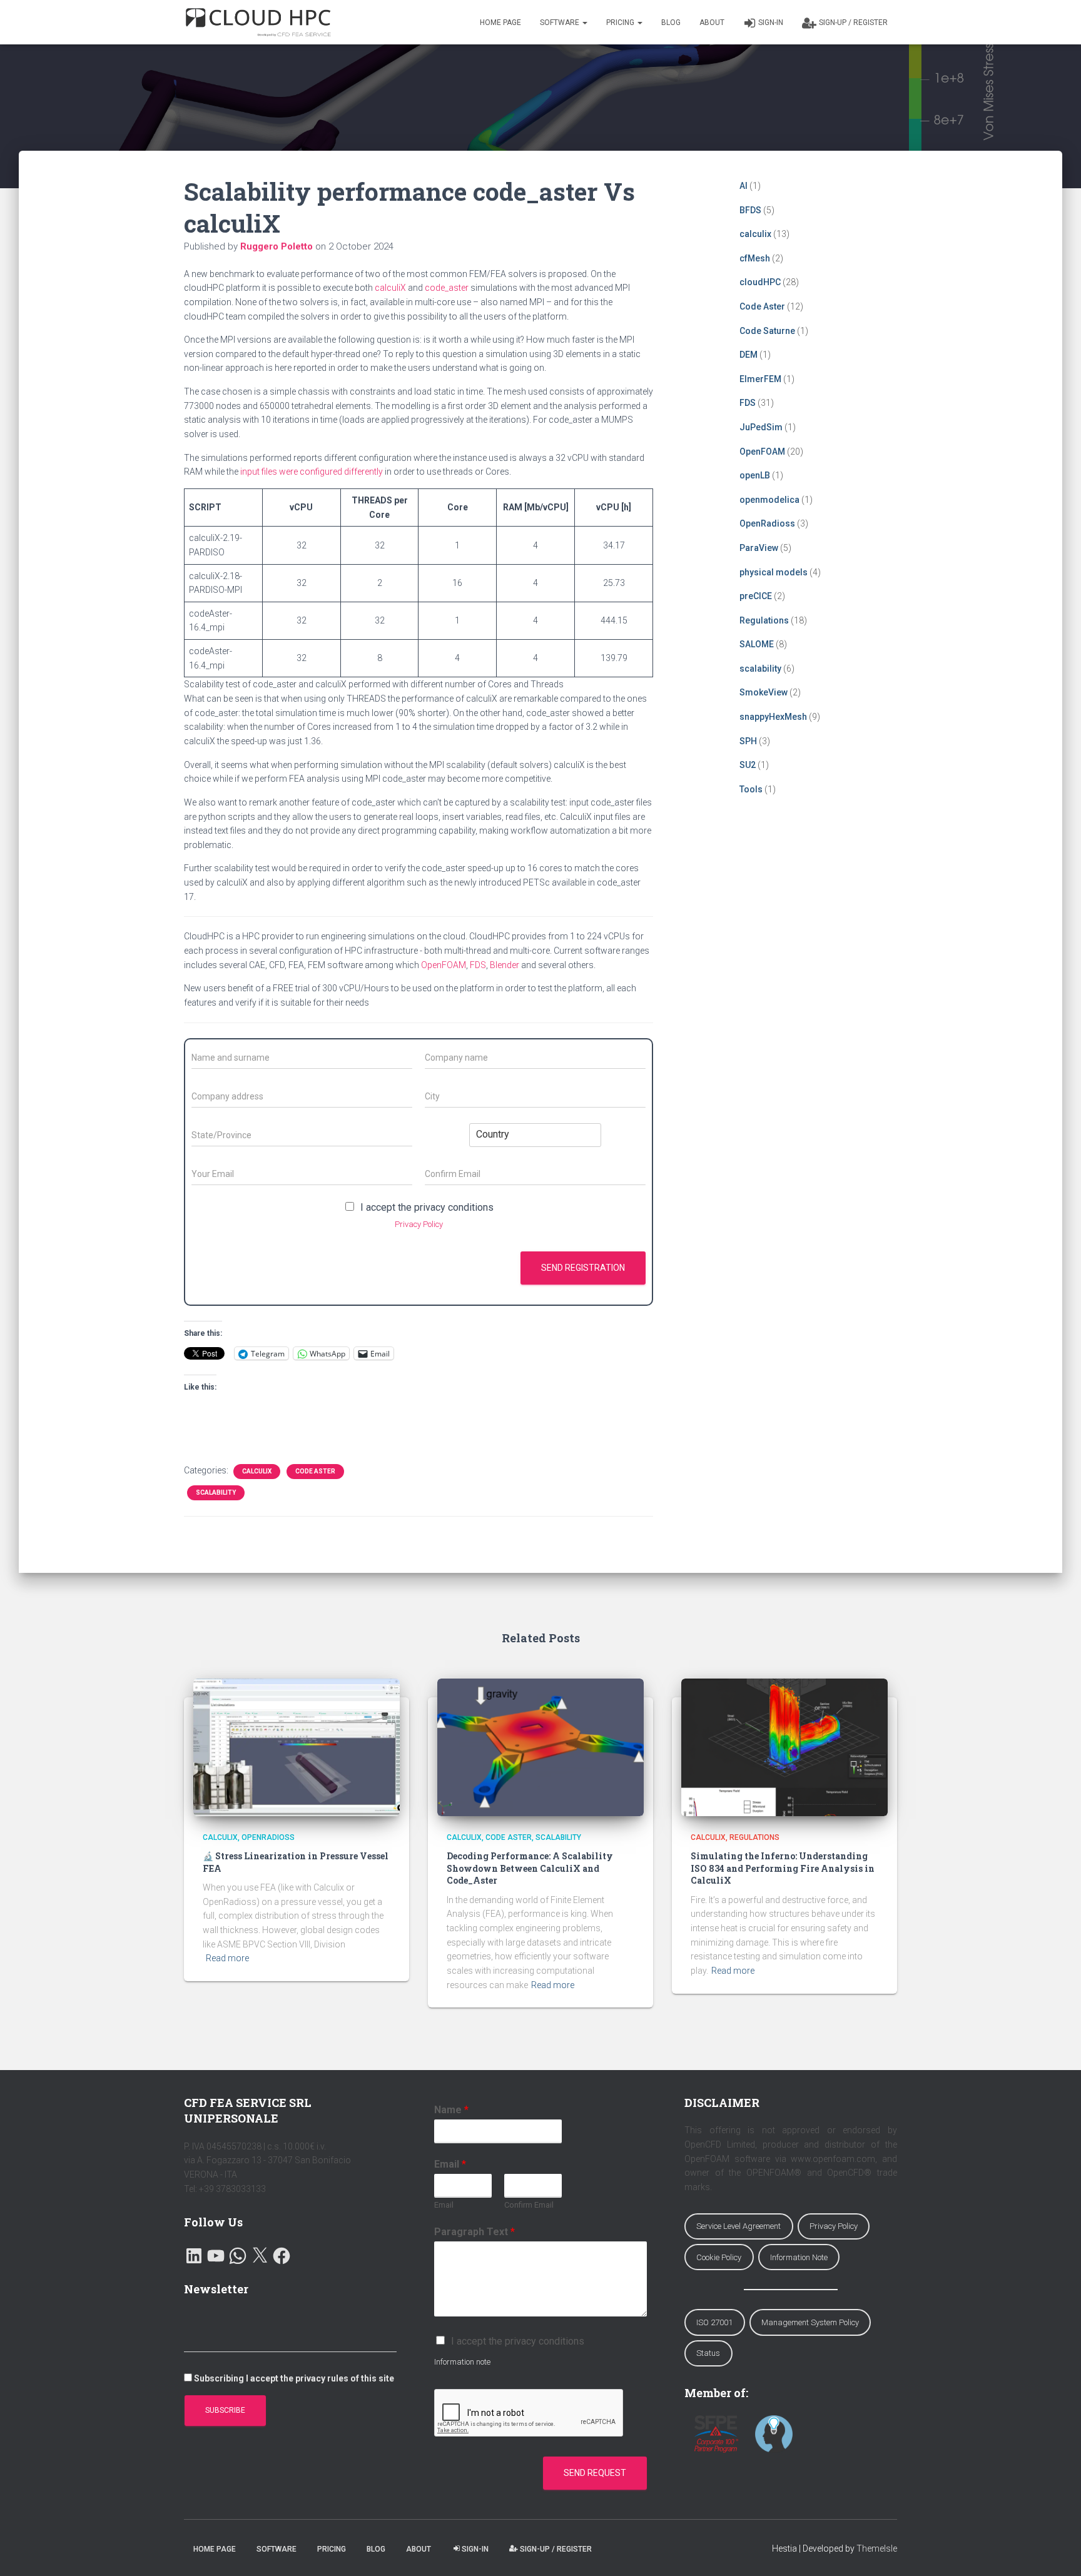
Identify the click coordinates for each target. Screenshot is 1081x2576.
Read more (227, 1958)
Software (561, 23)
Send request (595, 2473)
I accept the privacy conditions (427, 1207)
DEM (749, 355)
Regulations (764, 620)
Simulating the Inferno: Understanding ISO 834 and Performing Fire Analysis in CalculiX (783, 1868)
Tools (751, 789)
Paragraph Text (475, 2232)
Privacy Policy (419, 1224)
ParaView (759, 548)
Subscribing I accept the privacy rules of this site (294, 2378)
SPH (748, 741)
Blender (505, 965)
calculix (257, 1471)
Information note (462, 2362)
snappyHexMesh (773, 717)
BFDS (750, 210)
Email (450, 2164)
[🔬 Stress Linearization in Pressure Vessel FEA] (297, 1746)
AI (744, 186)
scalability (216, 1493)
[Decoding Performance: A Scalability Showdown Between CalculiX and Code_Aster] (540, 1746)
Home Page (500, 23)
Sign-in (771, 23)
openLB (755, 475)
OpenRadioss (767, 523)
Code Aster (315, 1471)
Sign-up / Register (853, 23)
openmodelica (769, 500)
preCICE (756, 596)
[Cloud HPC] (258, 23)
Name (451, 2110)
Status (708, 2353)
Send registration (583, 1268)
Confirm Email (529, 2205)
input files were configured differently (312, 472)
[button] (584, 23)
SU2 (748, 765)
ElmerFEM (760, 379)
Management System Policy (810, 2322)
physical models (774, 572)
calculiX (390, 288)
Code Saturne (767, 331)
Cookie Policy (719, 2257)
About (712, 23)
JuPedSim (761, 427)
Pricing (621, 23)
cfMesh (755, 258)
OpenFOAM (444, 965)
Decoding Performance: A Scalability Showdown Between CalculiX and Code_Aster (530, 1868)
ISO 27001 (714, 2322)
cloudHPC (760, 282)
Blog (671, 23)
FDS (478, 965)
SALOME (757, 644)
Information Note (799, 2257)
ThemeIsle (877, 2548)
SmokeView (764, 692)
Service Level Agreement (738, 2226)
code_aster (447, 288)
